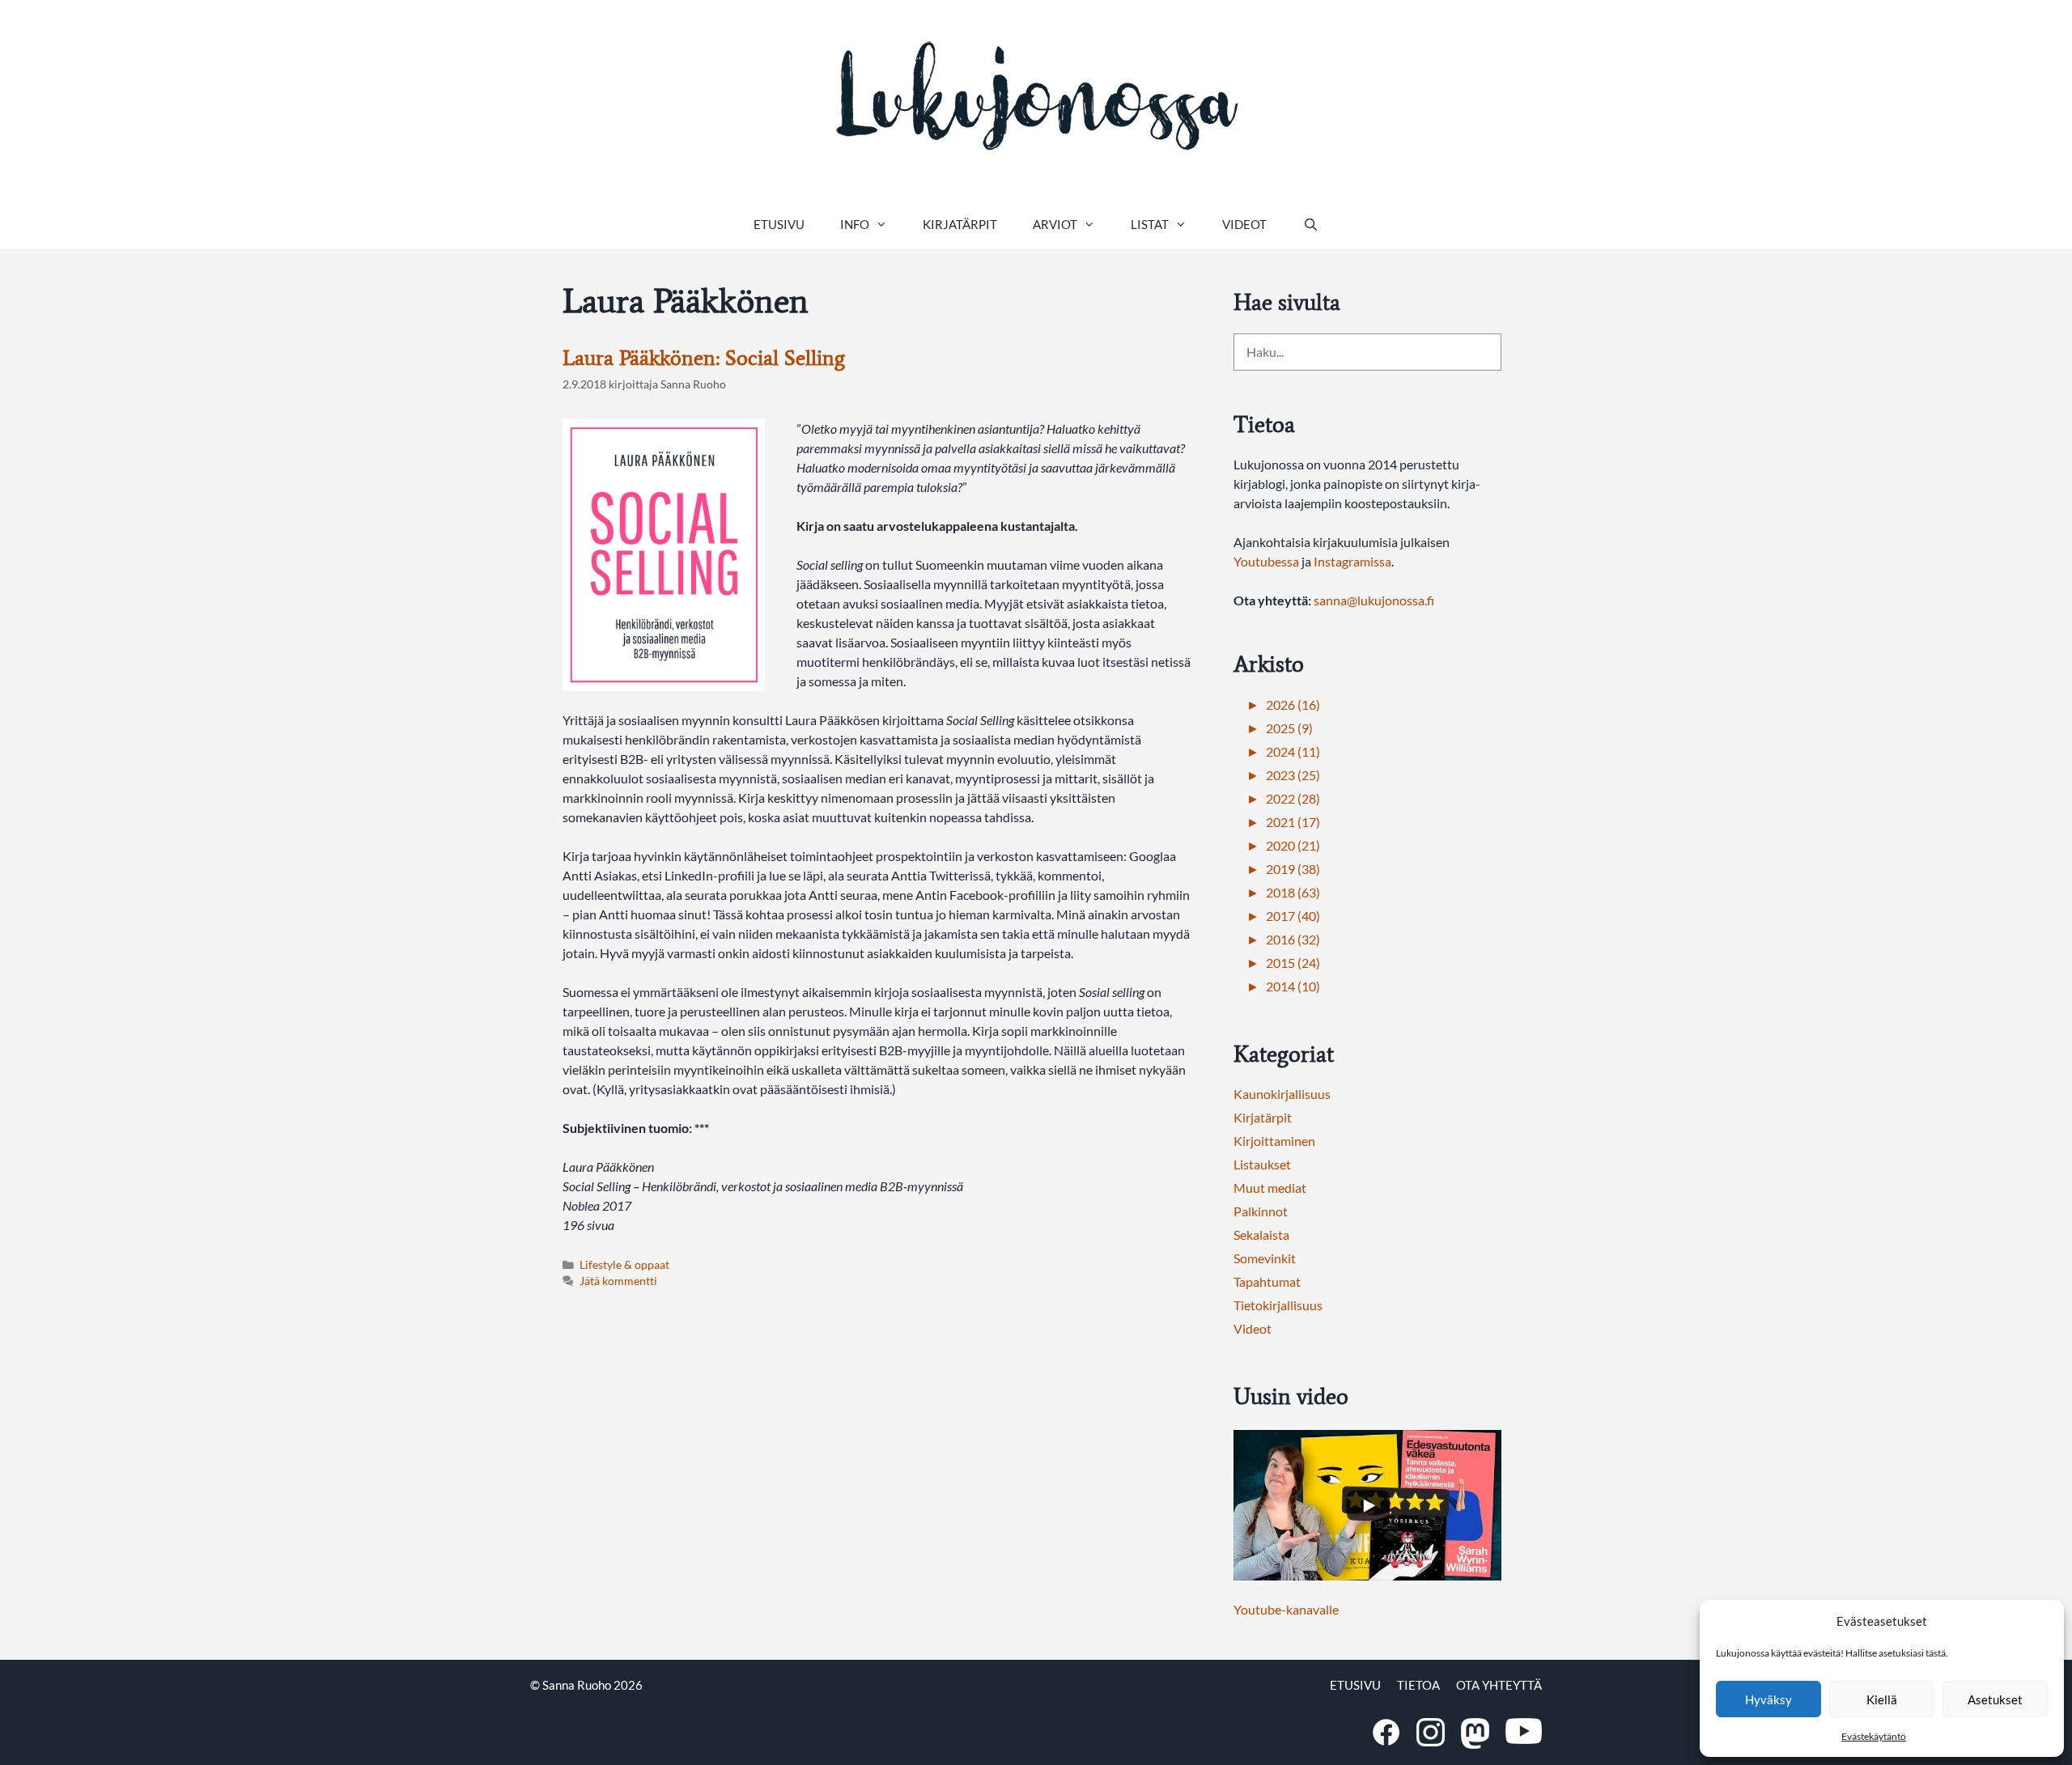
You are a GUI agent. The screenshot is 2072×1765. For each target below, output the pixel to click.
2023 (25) (1293, 775)
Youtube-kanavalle (1286, 1609)
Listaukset (1262, 1164)
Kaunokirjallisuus (1282, 1094)
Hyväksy (1768, 1699)
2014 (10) (1293, 986)
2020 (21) (1293, 845)
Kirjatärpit (960, 224)
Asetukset (1995, 1699)
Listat (1150, 224)
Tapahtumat (1267, 1281)
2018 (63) (1293, 892)
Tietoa (1418, 1685)
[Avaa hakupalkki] (1310, 224)
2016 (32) (1293, 939)
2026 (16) (1293, 704)
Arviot (1055, 224)
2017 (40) (1293, 916)
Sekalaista (1261, 1235)
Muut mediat (1270, 1188)
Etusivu (779, 224)
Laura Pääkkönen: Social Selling (704, 358)
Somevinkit (1265, 1258)
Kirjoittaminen (1274, 1141)
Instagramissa (1352, 561)
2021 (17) (1293, 822)
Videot (1244, 224)
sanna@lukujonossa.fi (1374, 600)
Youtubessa (1267, 561)
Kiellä (1882, 1699)
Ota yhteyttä (1499, 1685)
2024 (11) (1293, 751)
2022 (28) (1293, 798)
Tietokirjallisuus (1278, 1305)
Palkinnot (1261, 1211)
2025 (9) (1289, 728)
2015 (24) (1293, 963)
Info (855, 224)
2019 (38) (1293, 869)
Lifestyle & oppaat (624, 1265)
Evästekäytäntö (1874, 1736)
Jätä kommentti (618, 1281)
